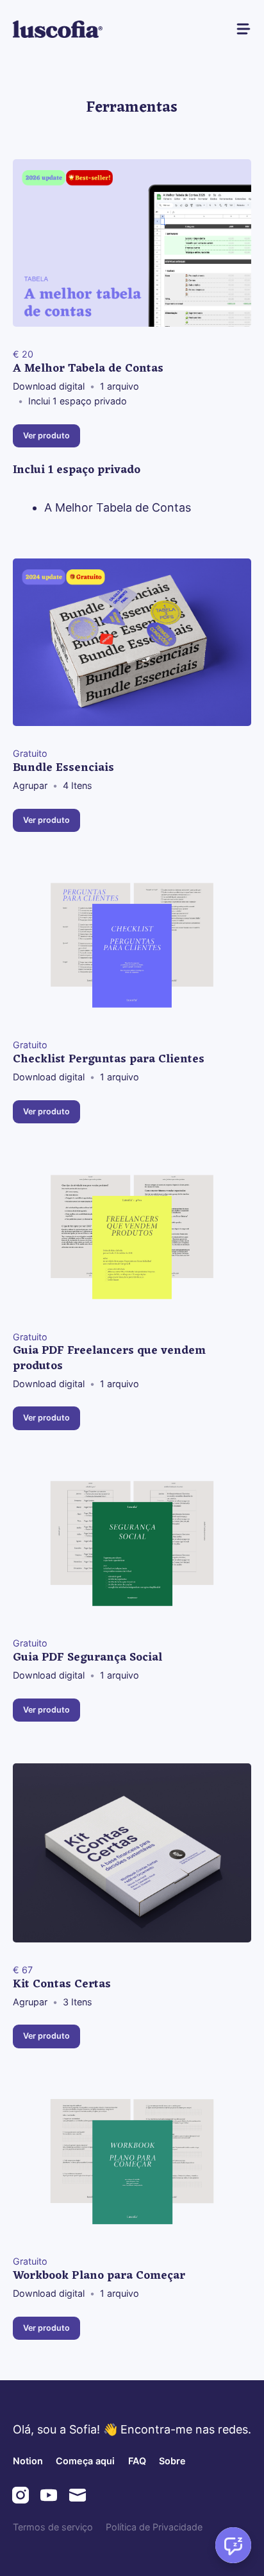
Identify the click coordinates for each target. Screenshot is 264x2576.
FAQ (137, 2461)
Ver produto (46, 436)
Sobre (172, 2461)
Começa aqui (85, 2461)
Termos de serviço (53, 2527)
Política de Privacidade (154, 2527)
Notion (28, 2461)
